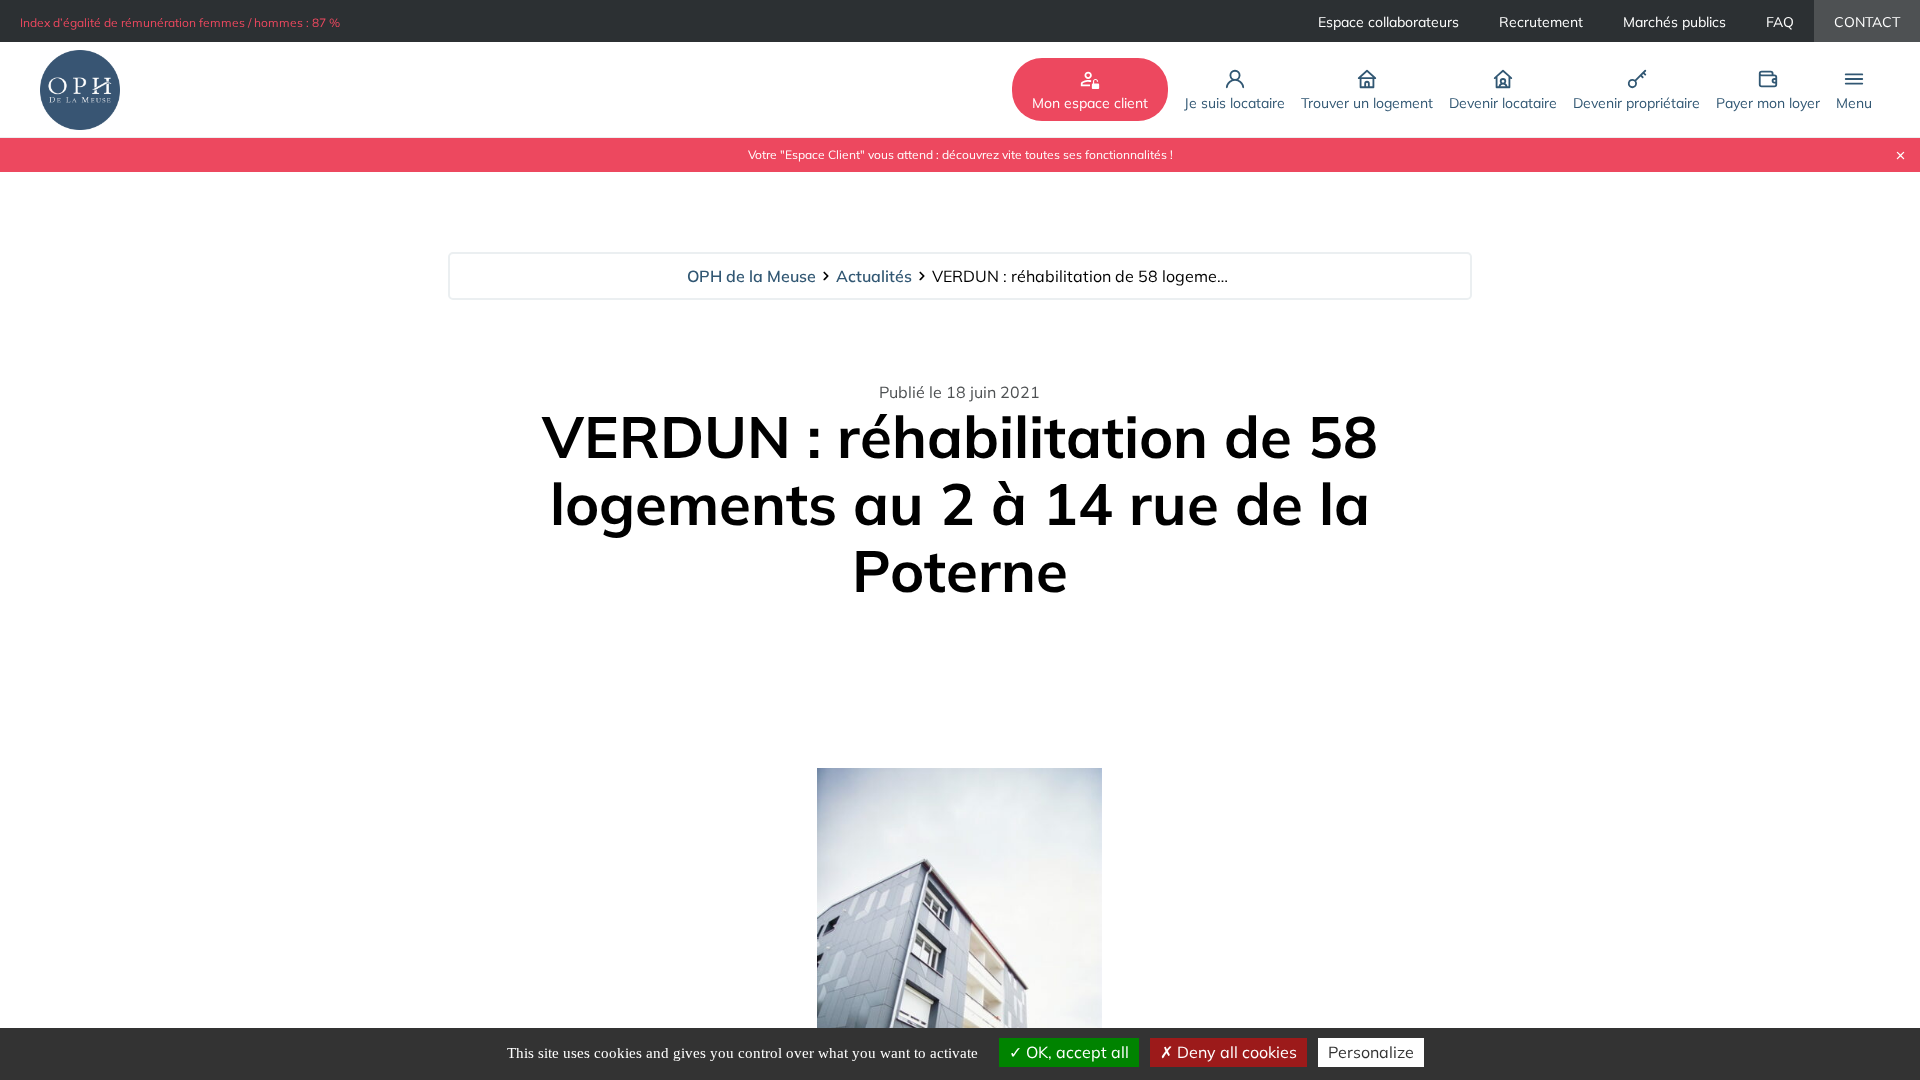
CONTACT (1867, 22)
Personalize (1371, 1052)
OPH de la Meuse (751, 276)
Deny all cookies (1235, 1052)
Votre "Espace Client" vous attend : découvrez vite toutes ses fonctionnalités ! (960, 155)
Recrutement (1541, 22)
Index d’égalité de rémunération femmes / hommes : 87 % (180, 22)
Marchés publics (1674, 22)
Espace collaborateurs (1388, 22)
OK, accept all (1075, 1052)
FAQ (1780, 22)
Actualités (874, 276)
